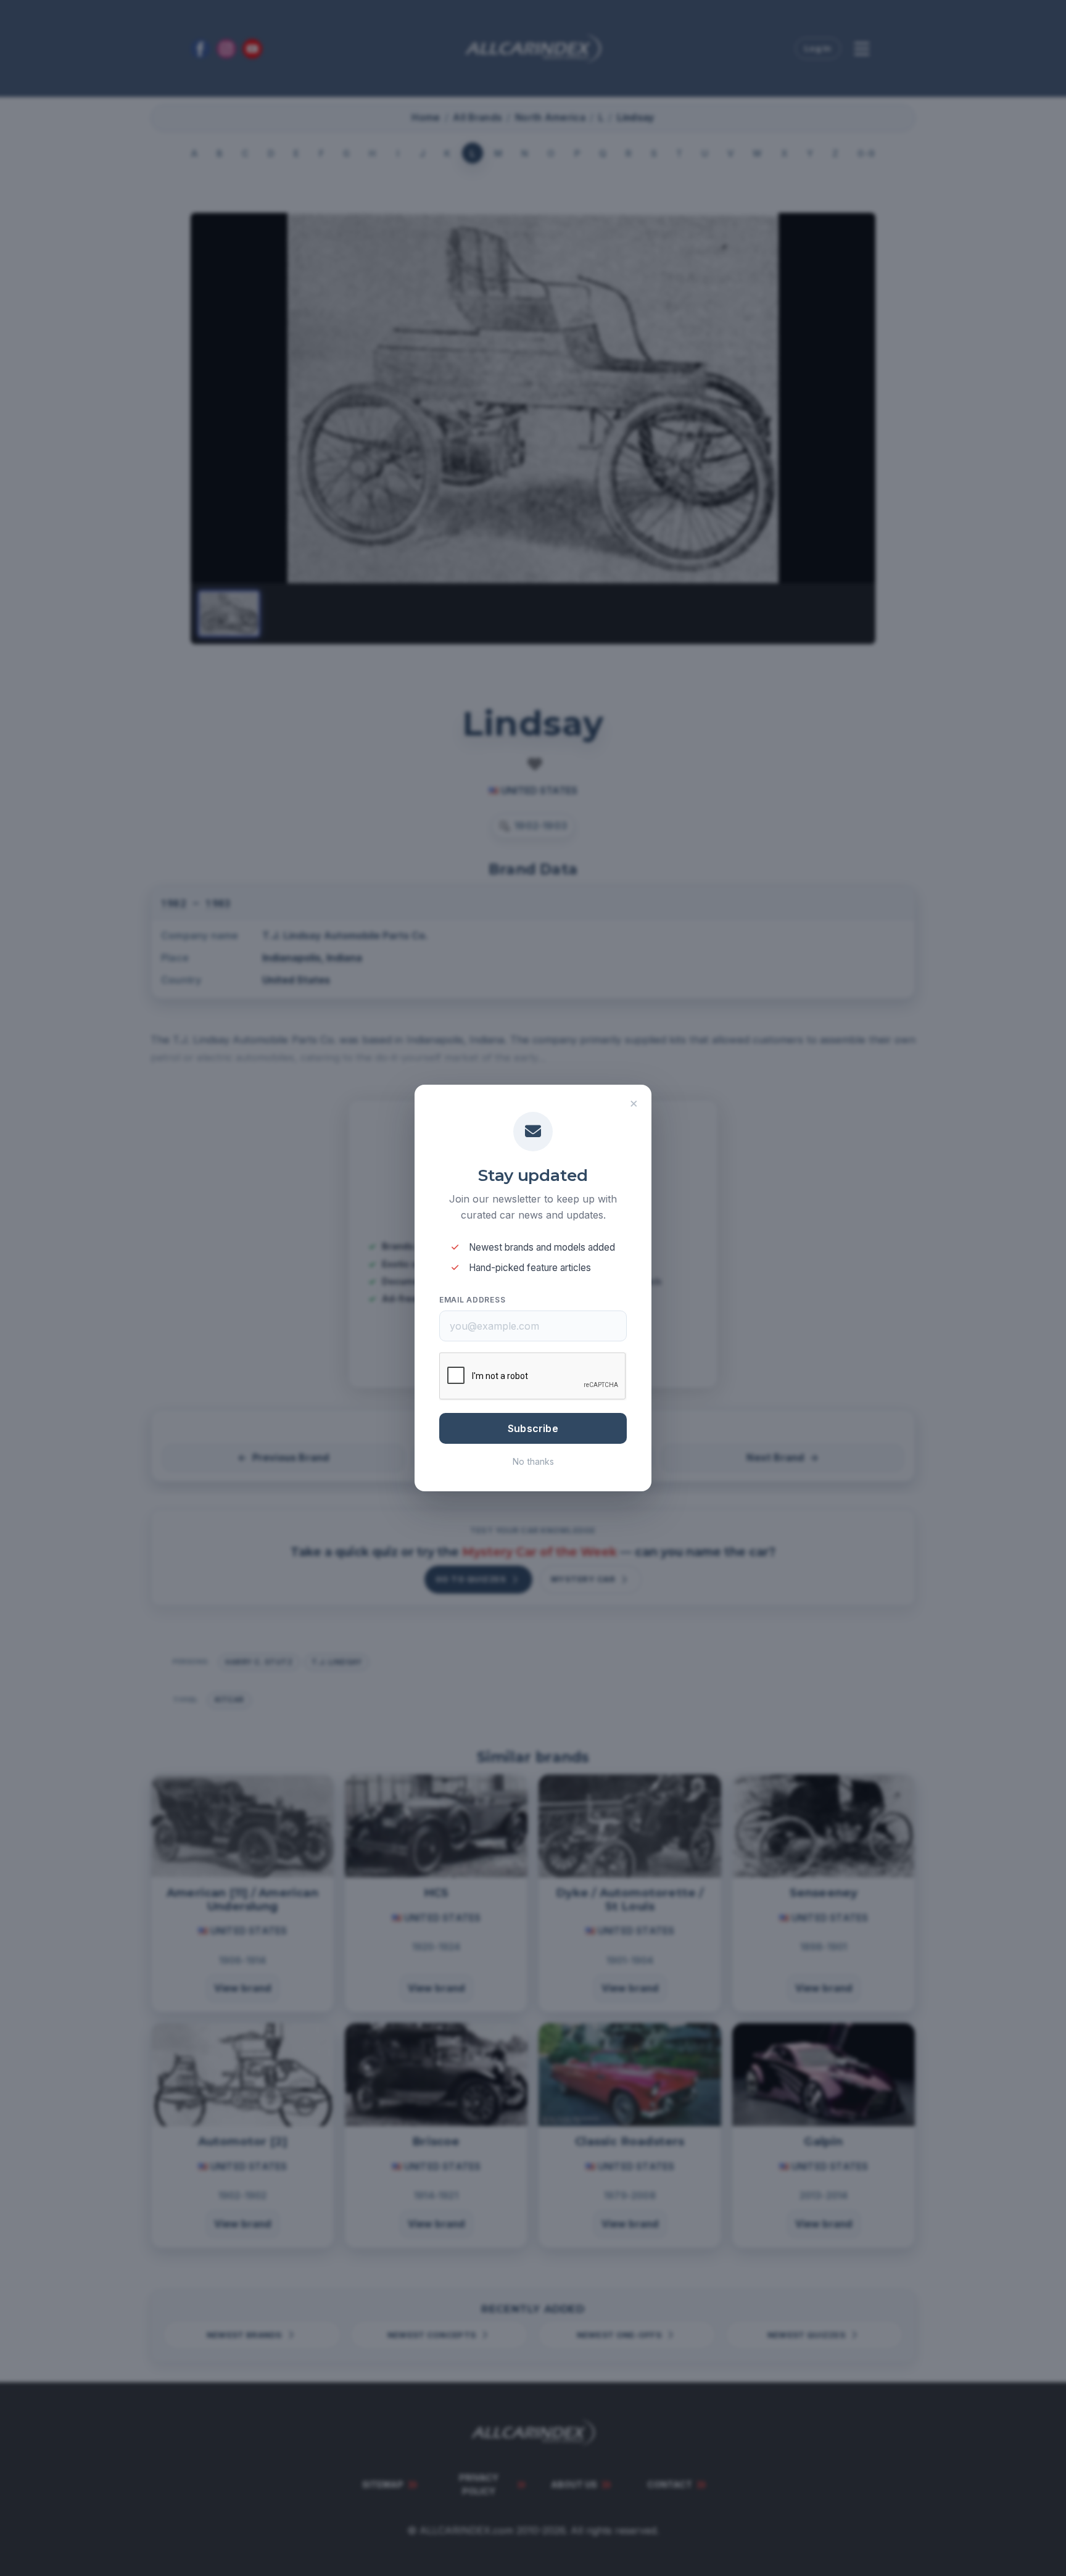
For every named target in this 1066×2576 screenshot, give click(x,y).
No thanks (533, 1461)
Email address (472, 1300)
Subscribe (533, 1428)
